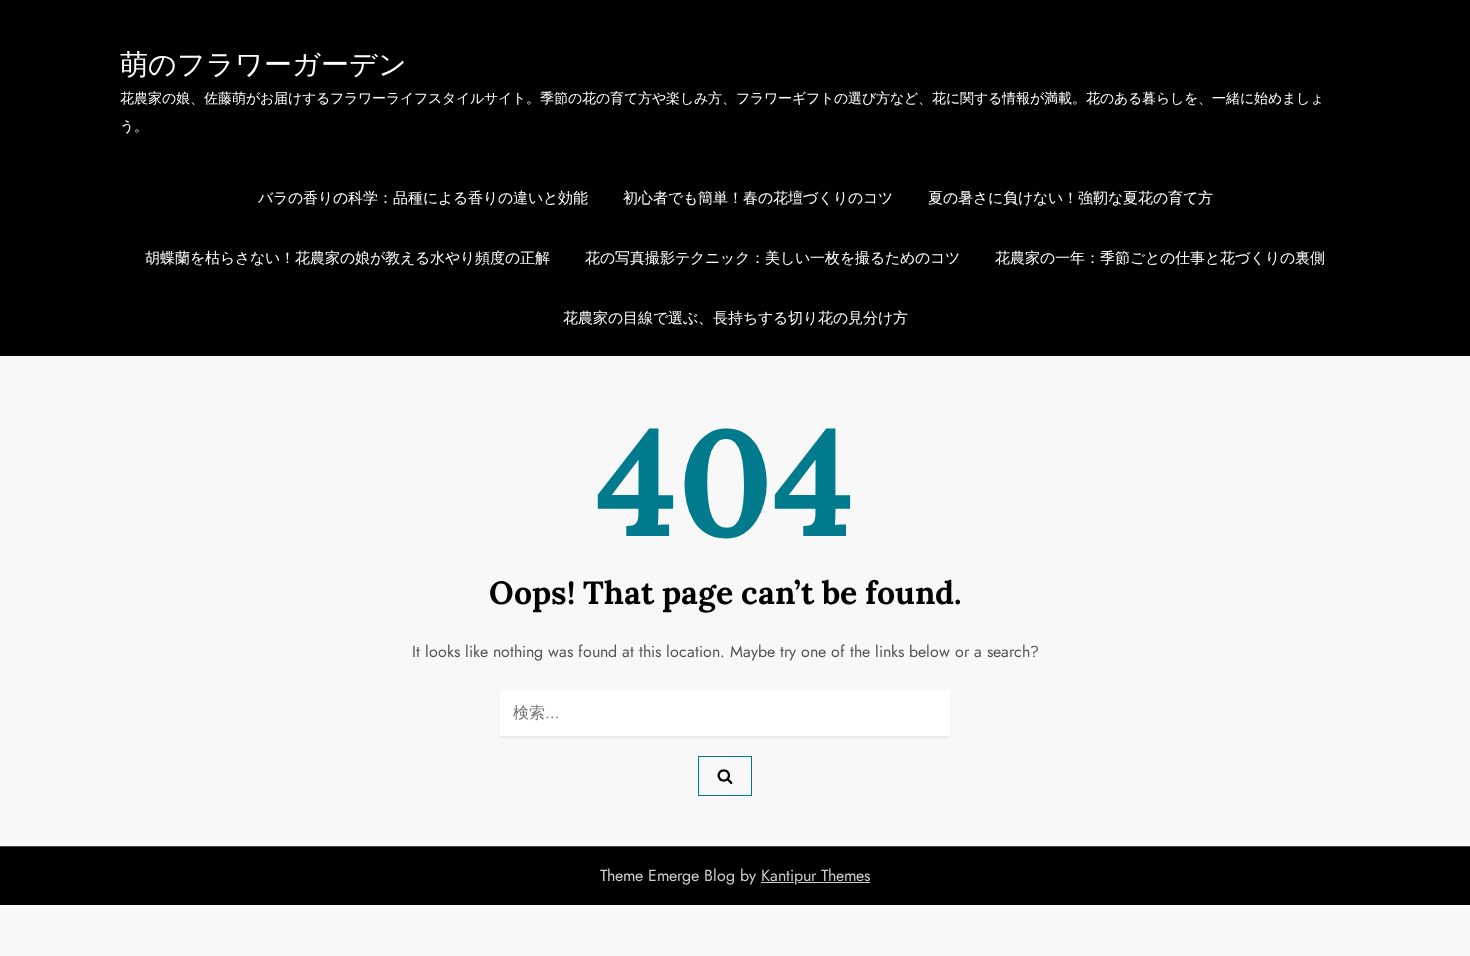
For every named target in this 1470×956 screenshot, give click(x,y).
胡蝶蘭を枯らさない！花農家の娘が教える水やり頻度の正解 (347, 258)
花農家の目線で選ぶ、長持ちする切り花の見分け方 (735, 318)
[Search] (725, 776)
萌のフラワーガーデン (263, 64)
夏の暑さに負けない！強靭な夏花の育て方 (1070, 198)
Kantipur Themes (815, 875)
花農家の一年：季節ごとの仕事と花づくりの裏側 (1160, 258)
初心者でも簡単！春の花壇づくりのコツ (758, 198)
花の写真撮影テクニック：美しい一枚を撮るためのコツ (772, 258)
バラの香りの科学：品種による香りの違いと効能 (423, 198)
